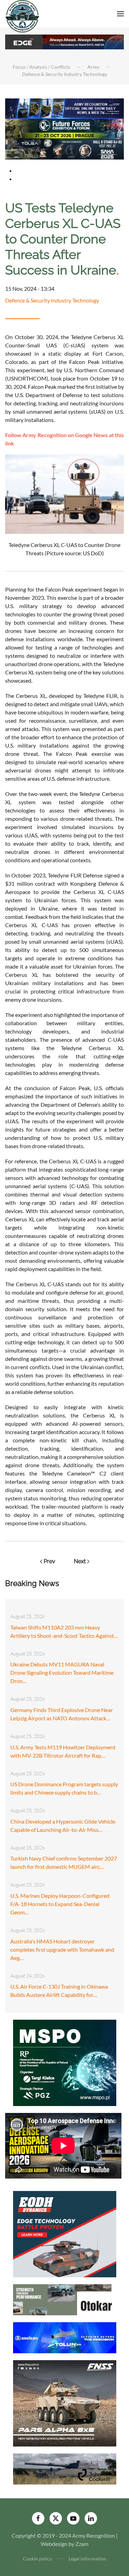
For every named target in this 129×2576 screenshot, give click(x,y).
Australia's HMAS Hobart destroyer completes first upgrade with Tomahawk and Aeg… (62, 1949)
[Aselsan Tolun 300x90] (65, 2337)
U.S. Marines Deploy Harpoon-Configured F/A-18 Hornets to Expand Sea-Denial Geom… (60, 1904)
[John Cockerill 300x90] (65, 2468)
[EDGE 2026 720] (64, 41)
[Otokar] (65, 2299)
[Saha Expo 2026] (64, 108)
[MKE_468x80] (64, 149)
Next (80, 1561)
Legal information (87, 2559)
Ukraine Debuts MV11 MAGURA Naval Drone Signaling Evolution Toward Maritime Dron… (62, 1673)
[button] (120, 14)
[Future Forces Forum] (64, 128)
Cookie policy (37, 2559)
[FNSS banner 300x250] (65, 2402)
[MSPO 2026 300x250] (65, 2062)
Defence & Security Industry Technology (52, 300)
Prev (50, 1561)
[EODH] (65, 2233)
